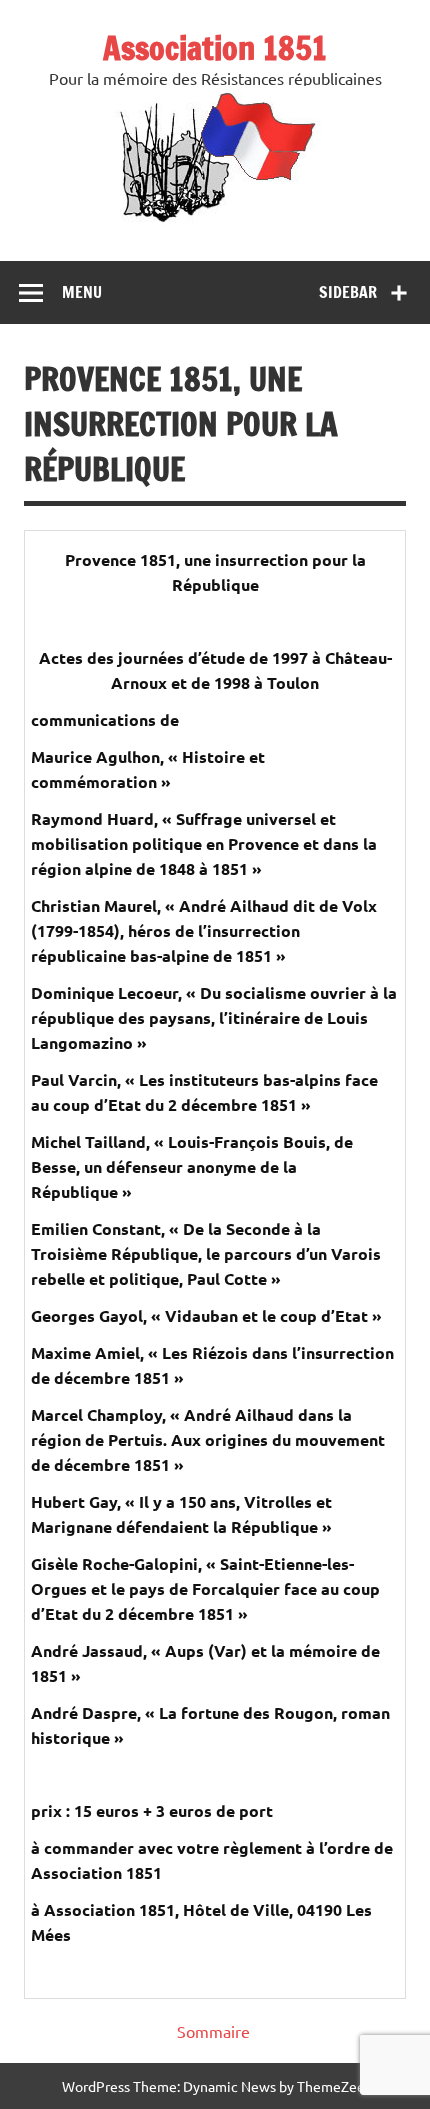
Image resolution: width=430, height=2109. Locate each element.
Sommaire (213, 2031)
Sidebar (348, 292)
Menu (82, 292)
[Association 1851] (215, 221)
